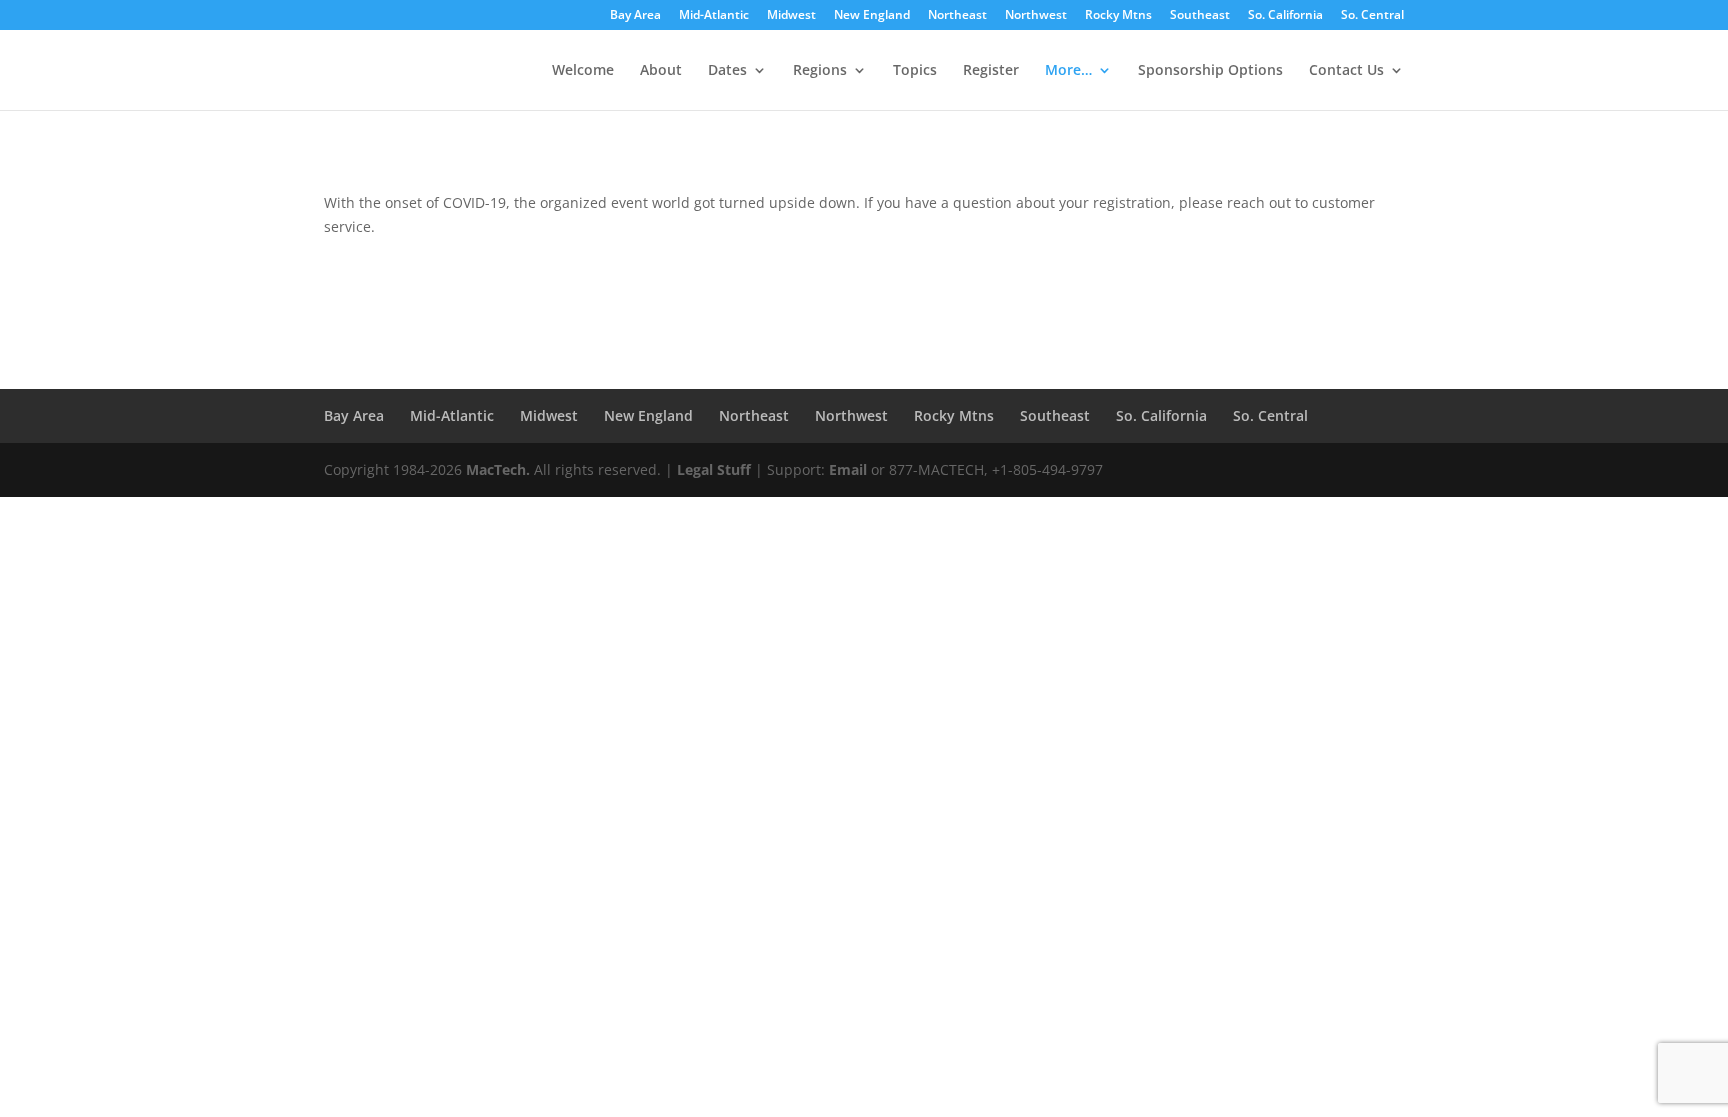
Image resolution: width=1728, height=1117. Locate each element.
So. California (1285, 16)
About (661, 71)
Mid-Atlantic (714, 16)
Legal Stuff (714, 469)
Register (991, 71)
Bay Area (635, 16)
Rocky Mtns (1118, 16)
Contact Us (1346, 71)
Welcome (583, 71)
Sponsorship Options (1210, 71)
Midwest (791, 16)
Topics (915, 71)
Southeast (1200, 16)
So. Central (1372, 16)
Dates (727, 71)
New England (872, 16)
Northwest (1036, 16)
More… (1068, 71)
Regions (820, 71)
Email (848, 469)
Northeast (957, 16)
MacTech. (498, 469)
